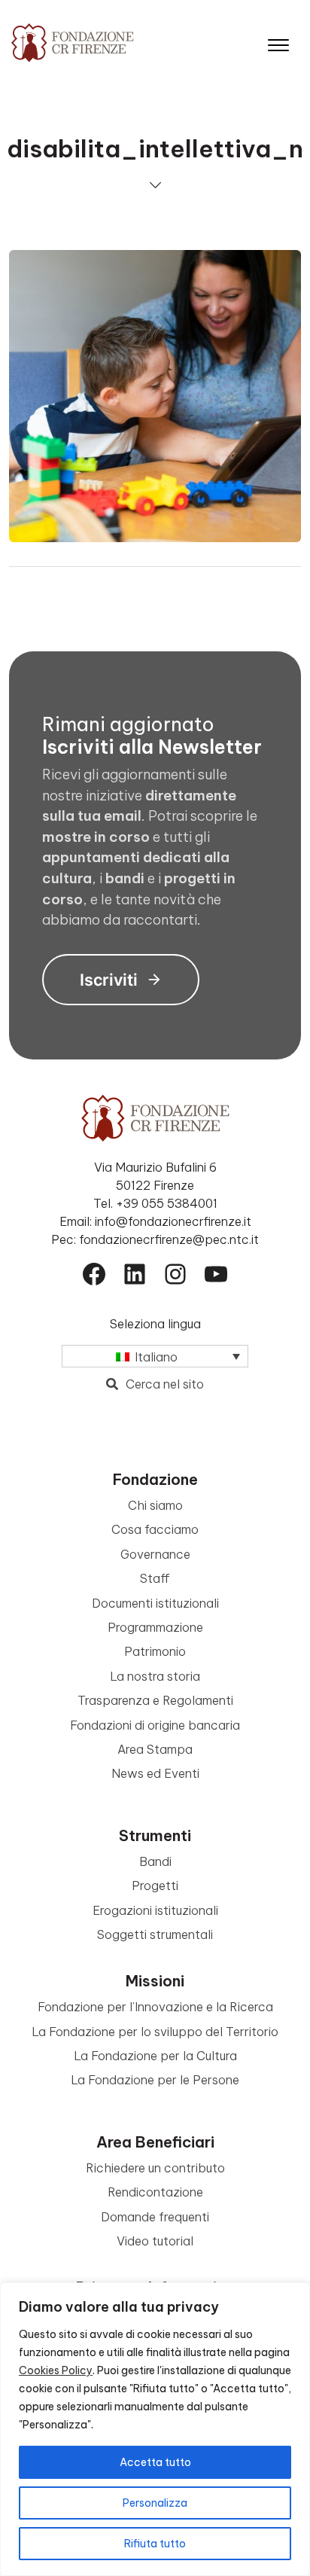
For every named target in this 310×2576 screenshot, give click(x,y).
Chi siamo (155, 1505)
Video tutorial (155, 2241)
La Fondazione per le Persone (155, 2080)
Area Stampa (155, 1749)
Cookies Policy (56, 2370)
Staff (155, 1578)
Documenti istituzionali (155, 1603)
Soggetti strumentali (155, 1934)
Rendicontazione (155, 2192)
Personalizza (155, 2503)
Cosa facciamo (155, 1529)
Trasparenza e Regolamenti (155, 1700)
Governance (155, 1554)
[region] (155, 2429)
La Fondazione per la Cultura (155, 2056)
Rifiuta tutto (155, 2544)
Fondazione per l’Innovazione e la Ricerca (155, 2007)
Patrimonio (155, 1651)
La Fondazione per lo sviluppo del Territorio (155, 2032)
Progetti (155, 1886)
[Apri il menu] (278, 42)
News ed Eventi (155, 1773)
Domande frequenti (155, 2217)
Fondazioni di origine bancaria (155, 1725)
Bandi (155, 1861)
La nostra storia (155, 1676)
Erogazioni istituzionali (155, 1910)
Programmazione (155, 1627)
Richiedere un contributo (155, 2168)
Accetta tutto (155, 2462)
